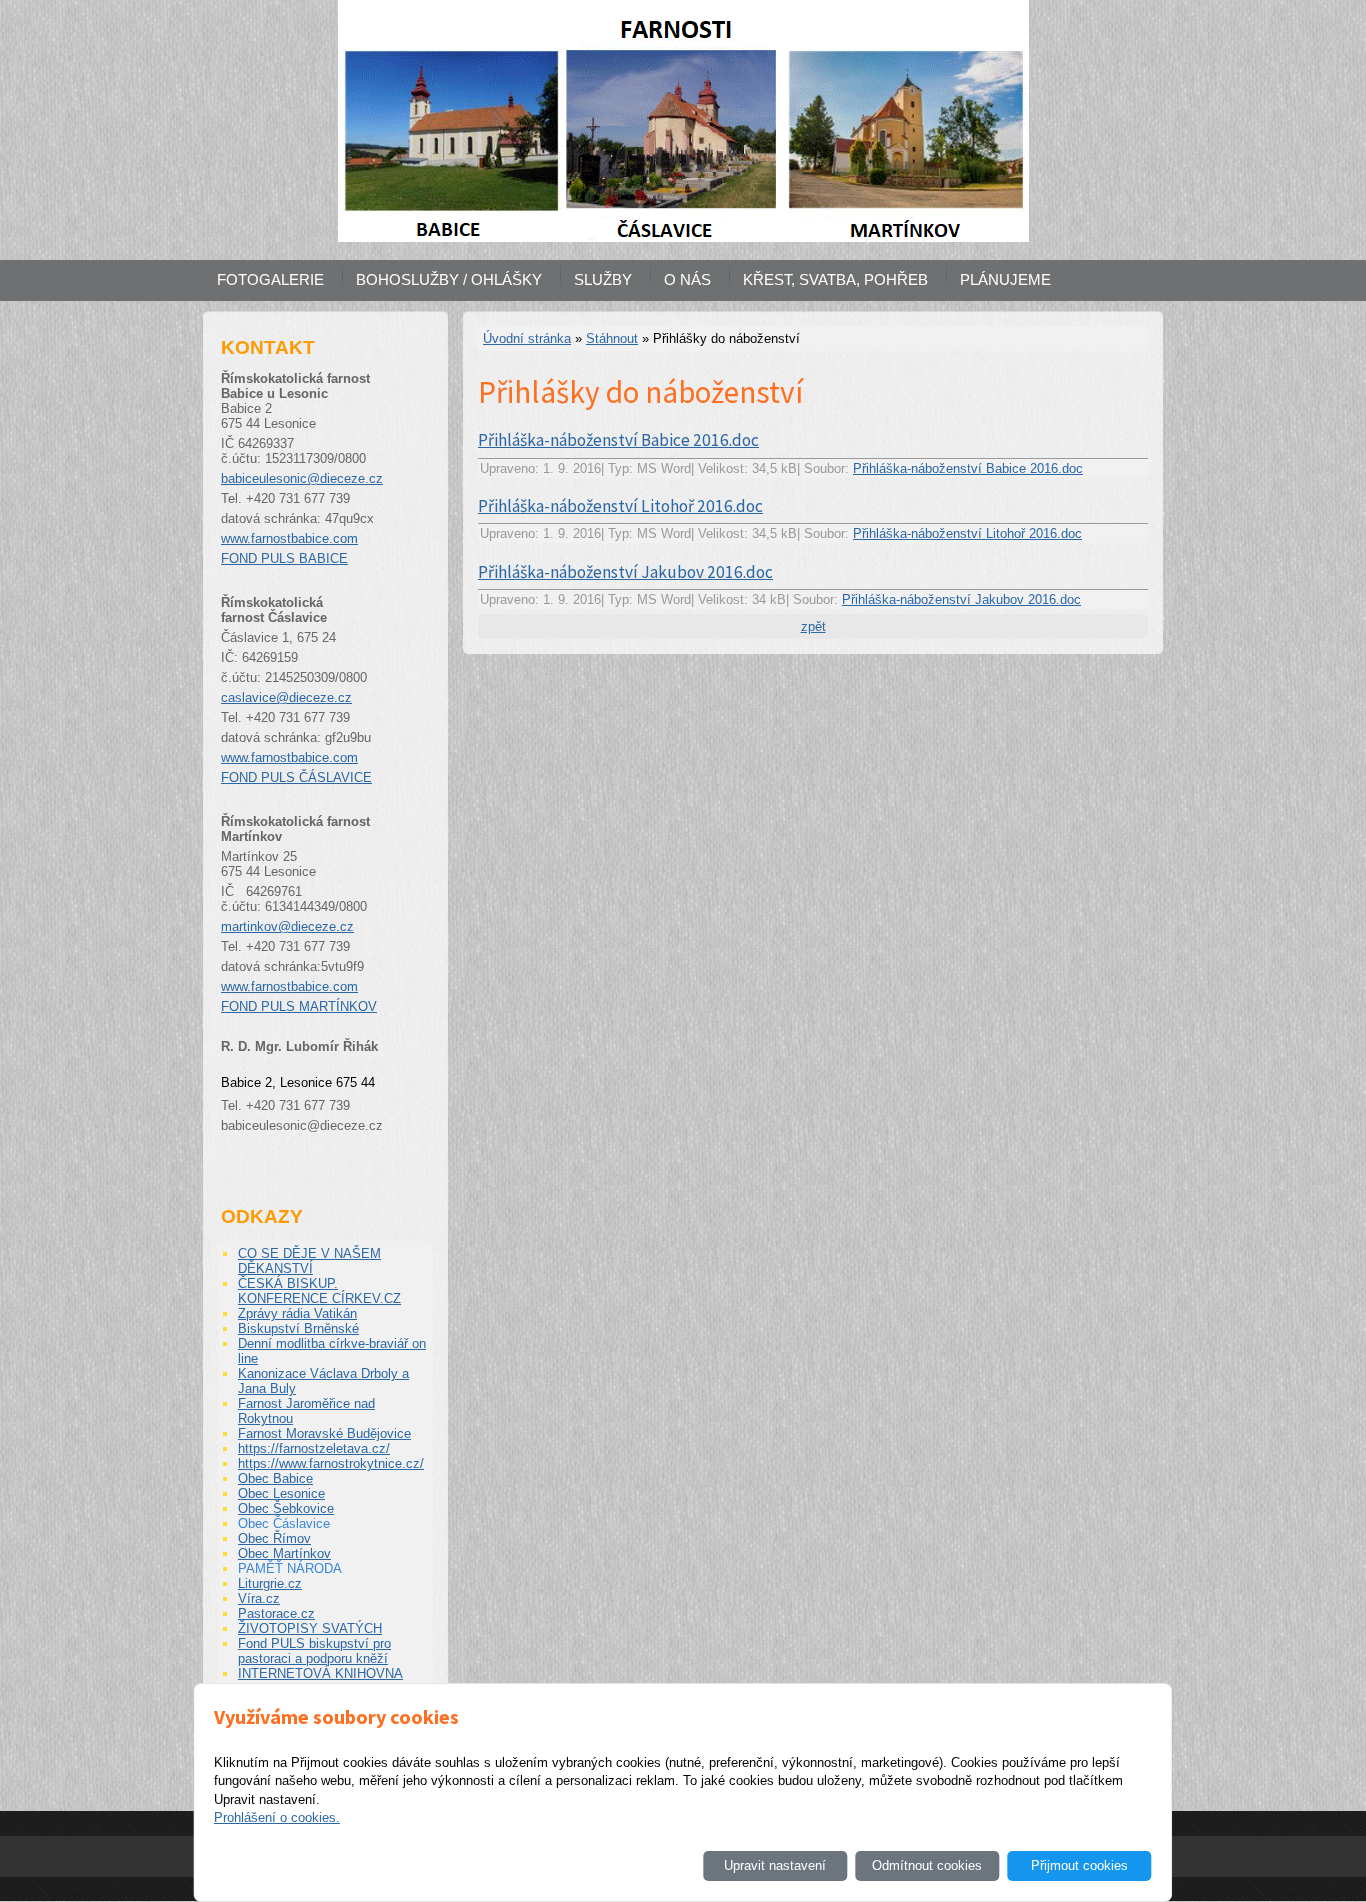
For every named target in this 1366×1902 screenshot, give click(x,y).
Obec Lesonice (281, 1493)
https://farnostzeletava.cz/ (314, 1448)
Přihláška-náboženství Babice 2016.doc (618, 440)
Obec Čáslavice (284, 1523)
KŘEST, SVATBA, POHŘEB (835, 279)
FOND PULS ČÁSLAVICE (296, 777)
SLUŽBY (603, 279)
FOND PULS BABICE (284, 558)
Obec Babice (275, 1478)
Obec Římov (274, 1538)
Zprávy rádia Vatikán (297, 1313)
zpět (813, 626)
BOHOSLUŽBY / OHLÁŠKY (449, 279)
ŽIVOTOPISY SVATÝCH (310, 1628)
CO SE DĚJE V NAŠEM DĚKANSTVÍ (309, 1261)
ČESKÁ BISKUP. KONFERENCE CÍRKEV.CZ (319, 1291)
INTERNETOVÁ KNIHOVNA (320, 1673)
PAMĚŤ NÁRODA (290, 1568)
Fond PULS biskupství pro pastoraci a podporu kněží (314, 1651)
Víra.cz (259, 1598)
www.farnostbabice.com (289, 538)
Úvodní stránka (527, 338)
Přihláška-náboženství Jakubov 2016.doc (625, 572)
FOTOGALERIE (270, 279)
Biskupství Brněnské (298, 1328)
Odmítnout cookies (927, 1865)
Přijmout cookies (1079, 1865)
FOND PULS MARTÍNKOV (299, 1006)
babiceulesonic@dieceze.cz (302, 478)
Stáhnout (612, 338)
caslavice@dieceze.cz (286, 697)
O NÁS (687, 279)
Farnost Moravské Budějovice (324, 1433)
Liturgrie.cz (270, 1583)
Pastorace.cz (276, 1613)
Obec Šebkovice (286, 1508)
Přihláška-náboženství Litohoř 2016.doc (620, 506)
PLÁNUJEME (1005, 279)
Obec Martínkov (284, 1553)
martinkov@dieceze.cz (287, 926)
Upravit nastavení (775, 1865)
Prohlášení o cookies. (277, 1817)
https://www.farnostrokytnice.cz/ (331, 1463)
